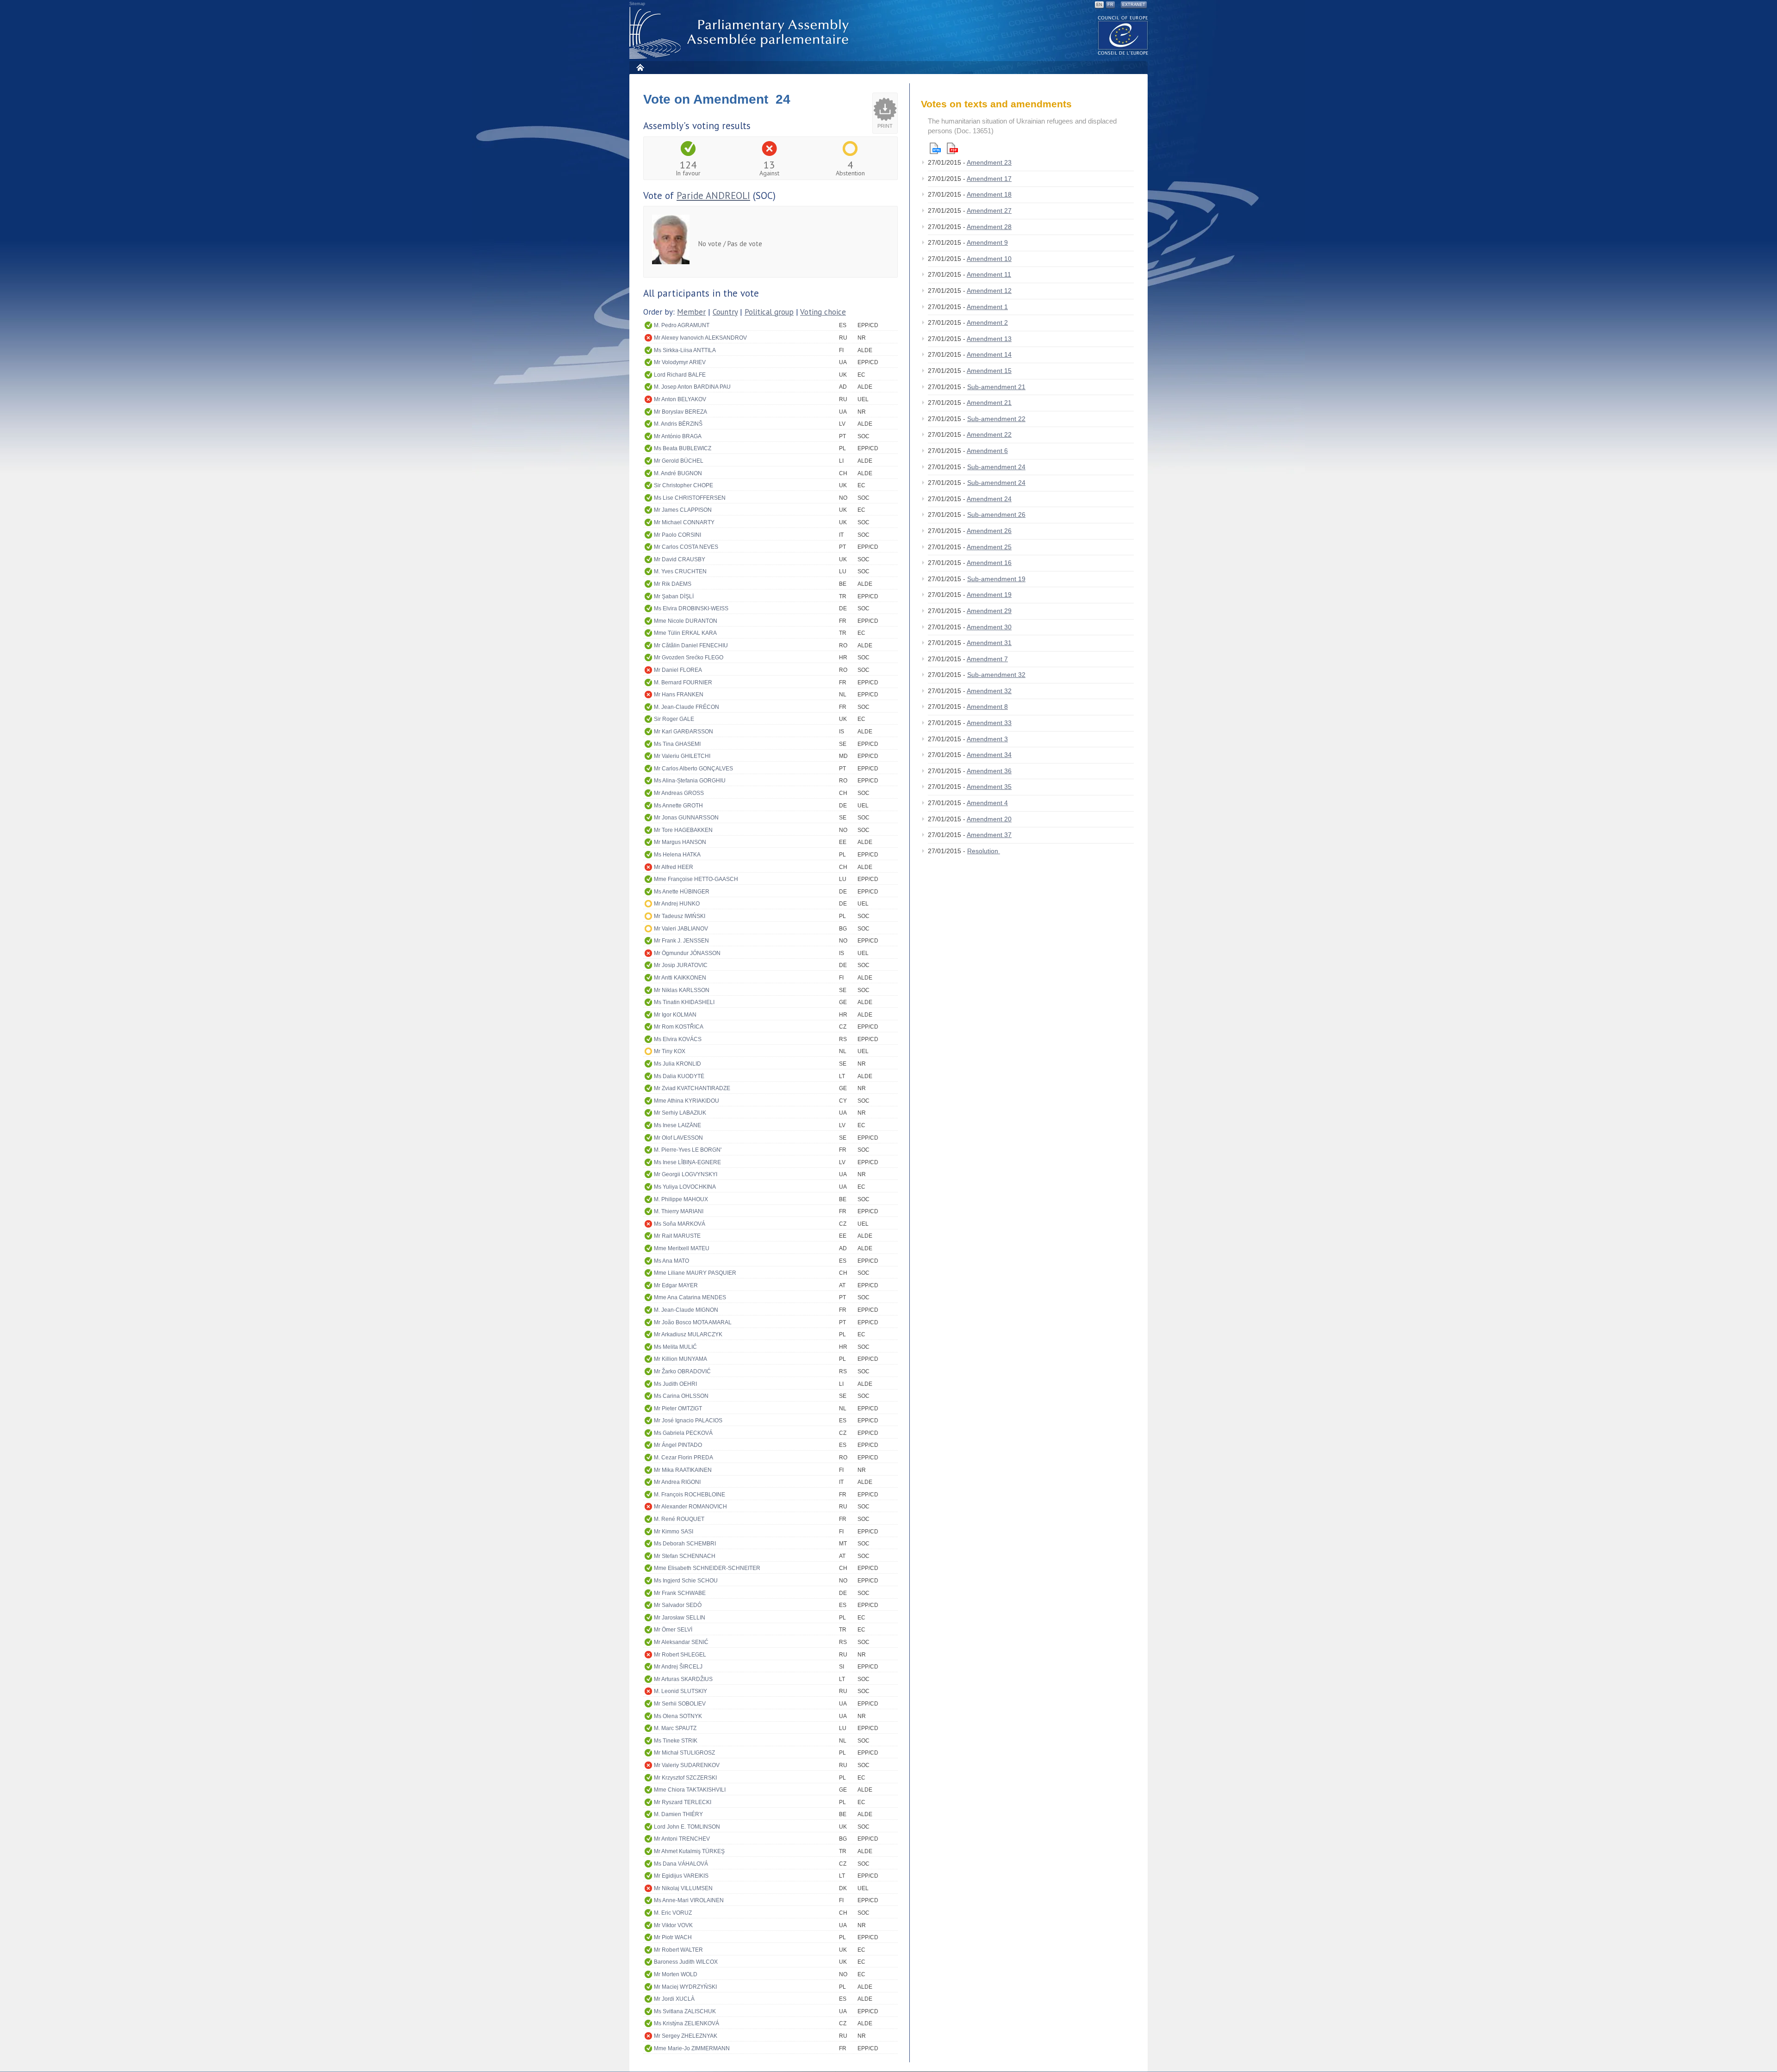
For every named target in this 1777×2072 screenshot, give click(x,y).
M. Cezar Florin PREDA (683, 1458)
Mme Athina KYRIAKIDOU (687, 1101)
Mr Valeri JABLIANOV (681, 929)
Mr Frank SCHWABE (680, 1593)
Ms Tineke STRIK (676, 1741)
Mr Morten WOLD (676, 1974)
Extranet (1134, 5)
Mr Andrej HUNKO (677, 904)
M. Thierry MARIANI (679, 1211)
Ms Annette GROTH (678, 806)
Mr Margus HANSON (680, 842)
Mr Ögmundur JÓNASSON (687, 953)
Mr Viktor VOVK (673, 1925)
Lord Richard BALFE (680, 375)
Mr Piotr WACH (673, 1937)
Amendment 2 (987, 323)
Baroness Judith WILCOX (686, 1962)
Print (885, 126)
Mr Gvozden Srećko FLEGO (689, 658)
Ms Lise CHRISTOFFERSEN (690, 498)
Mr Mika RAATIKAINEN (683, 1470)
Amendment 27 (989, 211)
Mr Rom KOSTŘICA (679, 1027)
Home (640, 67)
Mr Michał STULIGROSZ (684, 1753)
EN (1099, 5)
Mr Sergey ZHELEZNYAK (686, 2036)
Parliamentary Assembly (741, 33)
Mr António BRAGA (678, 436)
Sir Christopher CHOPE (683, 485)
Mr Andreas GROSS (679, 793)
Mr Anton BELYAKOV (680, 399)
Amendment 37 (989, 835)
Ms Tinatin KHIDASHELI (684, 1002)
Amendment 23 (989, 162)
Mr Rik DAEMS (673, 584)
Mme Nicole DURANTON (686, 621)
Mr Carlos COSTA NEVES (686, 547)
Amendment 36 (989, 771)
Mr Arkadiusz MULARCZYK (688, 1334)
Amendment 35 (989, 787)
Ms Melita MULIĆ (675, 1347)
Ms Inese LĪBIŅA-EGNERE (687, 1162)
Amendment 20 (989, 819)
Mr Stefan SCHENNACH (685, 1556)
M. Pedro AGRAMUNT (682, 325)
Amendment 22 (989, 434)
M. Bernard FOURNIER (683, 682)
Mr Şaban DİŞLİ (674, 596)
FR (1110, 5)
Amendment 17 (989, 179)
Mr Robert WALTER (678, 1950)
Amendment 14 (989, 354)
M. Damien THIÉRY (678, 1814)
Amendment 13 (989, 339)
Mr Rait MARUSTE (677, 1236)
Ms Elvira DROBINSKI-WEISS (691, 608)
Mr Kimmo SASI (674, 1532)
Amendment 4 (987, 803)
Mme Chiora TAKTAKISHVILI (690, 1790)
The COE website (1123, 35)
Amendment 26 (989, 531)
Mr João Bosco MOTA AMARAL (693, 1322)
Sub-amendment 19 (996, 579)
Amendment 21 (989, 403)
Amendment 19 (989, 595)
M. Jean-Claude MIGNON (686, 1310)
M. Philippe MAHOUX (681, 1199)
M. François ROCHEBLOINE (690, 1495)
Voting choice (823, 312)
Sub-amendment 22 (996, 419)
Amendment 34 (989, 755)
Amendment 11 (989, 274)
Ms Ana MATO (671, 1261)
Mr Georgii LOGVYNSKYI (686, 1174)
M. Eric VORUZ (673, 1913)
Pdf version (952, 148)
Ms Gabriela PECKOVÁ (683, 1433)
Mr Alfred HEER (674, 867)
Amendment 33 (989, 723)
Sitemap (637, 4)
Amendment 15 (989, 371)
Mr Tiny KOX (670, 1051)
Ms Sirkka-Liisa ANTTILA (685, 350)
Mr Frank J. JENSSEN (681, 941)
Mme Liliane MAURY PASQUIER (695, 1273)
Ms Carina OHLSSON (681, 1396)
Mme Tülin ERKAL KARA (685, 633)
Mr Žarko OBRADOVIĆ (682, 1371)
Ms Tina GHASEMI (677, 744)
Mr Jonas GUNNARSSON (686, 818)
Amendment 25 (989, 547)
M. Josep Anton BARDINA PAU (692, 387)
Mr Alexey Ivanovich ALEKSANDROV (700, 338)
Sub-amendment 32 (996, 675)
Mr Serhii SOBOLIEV (680, 1704)
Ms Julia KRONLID (677, 1064)
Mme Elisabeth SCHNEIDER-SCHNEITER (707, 1568)
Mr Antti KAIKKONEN (680, 978)
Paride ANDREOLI (713, 195)
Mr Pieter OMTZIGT (678, 1408)
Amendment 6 (987, 451)
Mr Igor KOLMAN (675, 1015)
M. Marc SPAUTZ (675, 1728)
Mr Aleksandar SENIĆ (681, 1642)
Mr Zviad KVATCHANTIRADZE (692, 1088)
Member (691, 312)
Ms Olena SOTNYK (678, 1716)
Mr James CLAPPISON (683, 510)
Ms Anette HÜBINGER (682, 892)
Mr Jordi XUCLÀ (674, 1999)
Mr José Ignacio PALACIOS (688, 1421)
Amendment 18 (989, 194)
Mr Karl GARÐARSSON (683, 732)
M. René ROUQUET (679, 1519)
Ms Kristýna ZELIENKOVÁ (687, 2023)
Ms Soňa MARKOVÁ (680, 1224)
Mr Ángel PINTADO (678, 1445)
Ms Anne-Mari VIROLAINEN (689, 1900)
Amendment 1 (987, 307)
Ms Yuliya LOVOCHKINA (685, 1187)
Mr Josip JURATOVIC (681, 965)
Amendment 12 (989, 291)
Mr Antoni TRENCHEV (682, 1839)
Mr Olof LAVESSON (678, 1138)
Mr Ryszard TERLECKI (683, 1802)
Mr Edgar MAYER (676, 1285)
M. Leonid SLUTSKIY (680, 1691)
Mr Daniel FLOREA (678, 670)
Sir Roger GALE (674, 719)
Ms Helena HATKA (677, 855)
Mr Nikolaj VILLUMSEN (683, 1888)
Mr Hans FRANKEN (679, 695)
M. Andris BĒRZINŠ (678, 424)
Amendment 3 (987, 739)
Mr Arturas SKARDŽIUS (683, 1679)
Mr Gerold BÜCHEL (679, 461)
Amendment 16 (989, 563)
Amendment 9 (987, 242)
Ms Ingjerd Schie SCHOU (686, 1581)
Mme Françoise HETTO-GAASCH (696, 879)
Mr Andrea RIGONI (677, 1482)
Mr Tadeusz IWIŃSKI (680, 916)
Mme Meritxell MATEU (682, 1248)
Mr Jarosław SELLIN (680, 1618)
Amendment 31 (989, 643)
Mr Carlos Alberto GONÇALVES (693, 769)
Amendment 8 (987, 707)
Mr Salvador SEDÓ (678, 1605)
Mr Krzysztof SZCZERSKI (685, 1778)
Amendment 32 (989, 691)
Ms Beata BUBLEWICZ (683, 448)
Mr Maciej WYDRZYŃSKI (685, 1987)
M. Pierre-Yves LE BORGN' (688, 1150)
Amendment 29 (989, 611)
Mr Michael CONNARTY (684, 522)
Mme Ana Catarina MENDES (690, 1297)
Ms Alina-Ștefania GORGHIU (690, 781)
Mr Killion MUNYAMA (680, 1359)
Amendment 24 (989, 499)
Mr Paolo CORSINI (677, 535)
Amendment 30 (989, 627)
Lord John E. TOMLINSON (687, 1827)
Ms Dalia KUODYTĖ (679, 1076)
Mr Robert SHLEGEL (680, 1655)
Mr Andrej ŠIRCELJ (678, 1667)
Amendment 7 (987, 659)
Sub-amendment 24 (996, 467)
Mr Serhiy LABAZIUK (680, 1113)
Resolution (984, 851)
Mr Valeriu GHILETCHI (682, 756)
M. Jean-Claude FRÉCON (687, 707)
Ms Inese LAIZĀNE (677, 1125)
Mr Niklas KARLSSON (682, 990)
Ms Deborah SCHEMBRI (685, 1544)
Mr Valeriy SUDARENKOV (687, 1765)
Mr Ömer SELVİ (673, 1630)
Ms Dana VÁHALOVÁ (681, 1864)
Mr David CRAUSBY (680, 559)
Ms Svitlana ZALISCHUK (685, 2011)
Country (725, 312)
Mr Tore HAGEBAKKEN (683, 830)
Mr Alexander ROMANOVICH (690, 1507)
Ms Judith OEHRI (675, 1384)
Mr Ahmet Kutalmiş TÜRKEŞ (689, 1851)
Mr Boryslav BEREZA (680, 412)
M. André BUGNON (678, 473)
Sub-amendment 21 (996, 387)
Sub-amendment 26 (996, 515)
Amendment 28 (989, 227)
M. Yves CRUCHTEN (680, 571)
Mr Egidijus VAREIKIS (681, 1876)
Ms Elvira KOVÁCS (678, 1039)
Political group (769, 312)
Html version (935, 148)
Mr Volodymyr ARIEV (680, 362)
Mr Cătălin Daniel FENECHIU (691, 645)
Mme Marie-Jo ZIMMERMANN (692, 2048)
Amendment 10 (989, 259)
